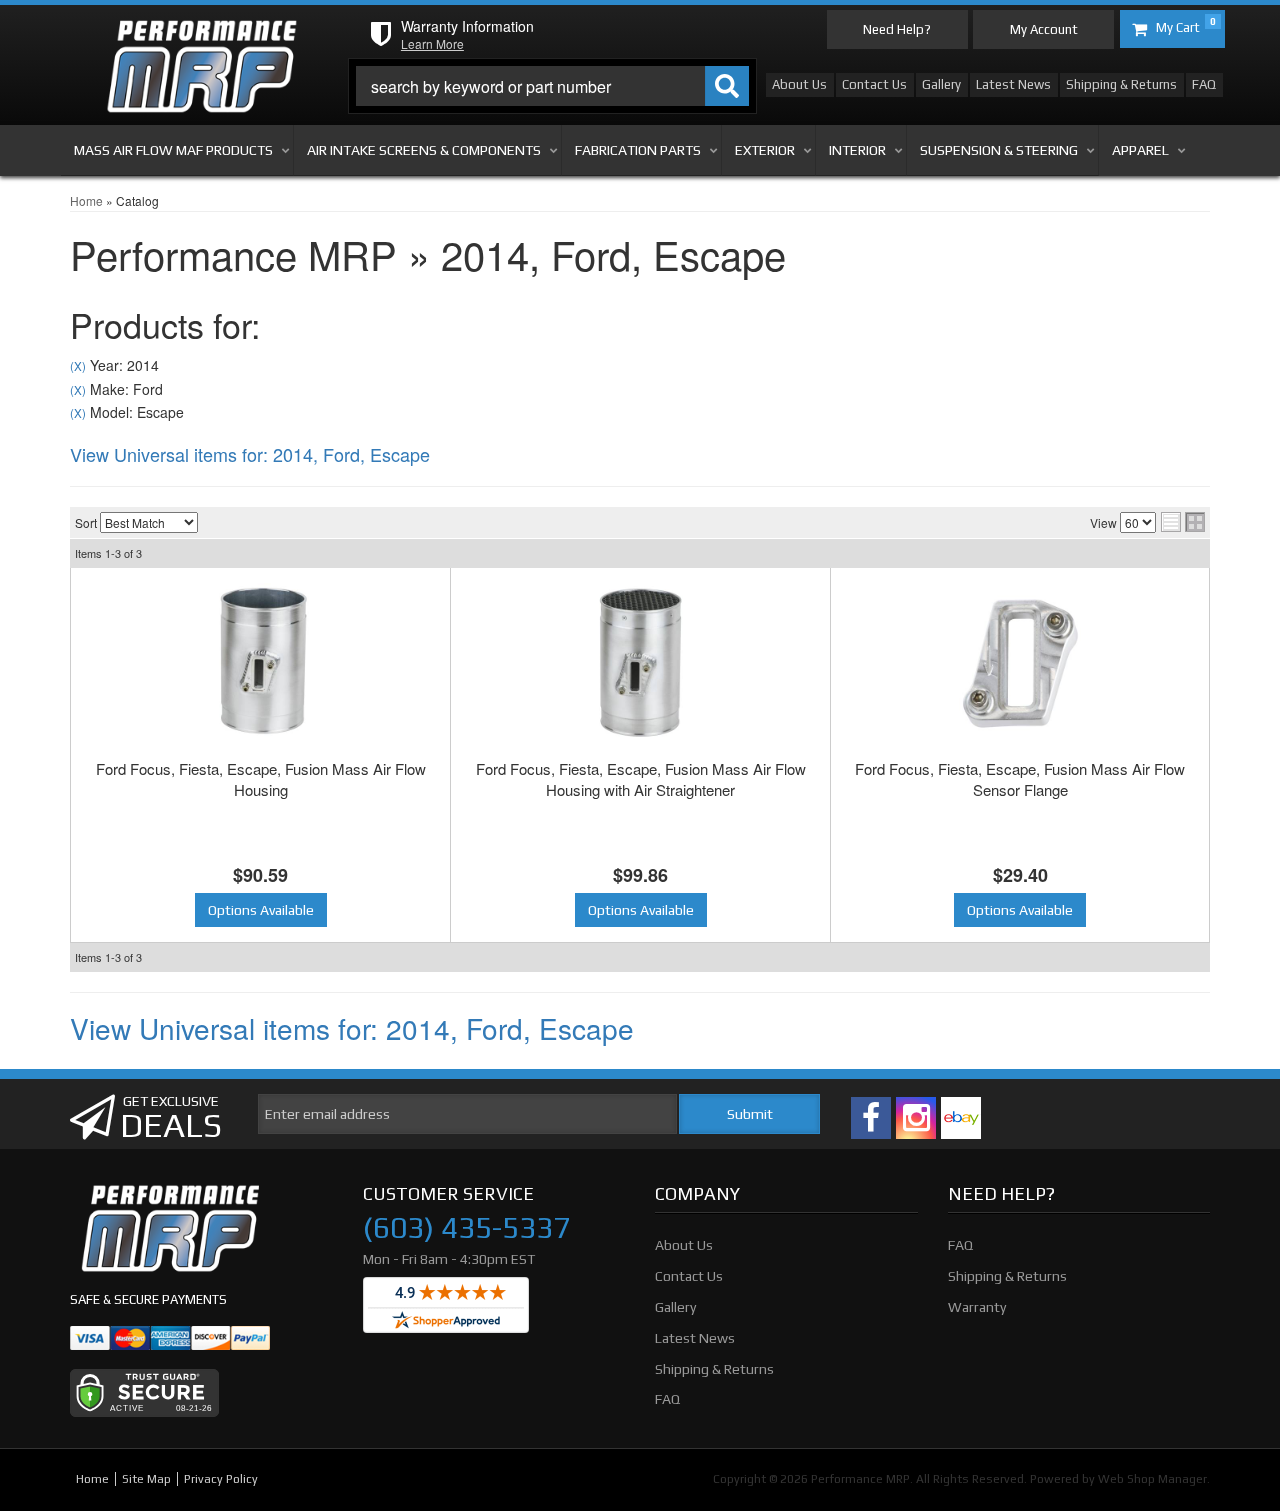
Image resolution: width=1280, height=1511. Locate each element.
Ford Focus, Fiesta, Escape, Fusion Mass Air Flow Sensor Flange (1020, 779)
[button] (553, 86)
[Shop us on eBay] (961, 1118)
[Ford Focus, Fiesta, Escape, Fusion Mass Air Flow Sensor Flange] (1020, 663)
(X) (78, 366)
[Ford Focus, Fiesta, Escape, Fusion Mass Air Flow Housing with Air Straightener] (640, 663)
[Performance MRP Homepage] (201, 39)
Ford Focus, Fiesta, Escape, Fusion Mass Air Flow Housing (261, 779)
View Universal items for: (250, 454)
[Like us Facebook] (871, 1118)
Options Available (261, 910)
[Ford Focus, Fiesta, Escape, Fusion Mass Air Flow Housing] (260, 663)
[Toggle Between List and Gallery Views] (1183, 522)
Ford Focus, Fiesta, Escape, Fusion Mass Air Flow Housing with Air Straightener (641, 779)
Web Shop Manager (1152, 1479)
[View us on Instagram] (916, 1118)
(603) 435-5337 (466, 1228)
